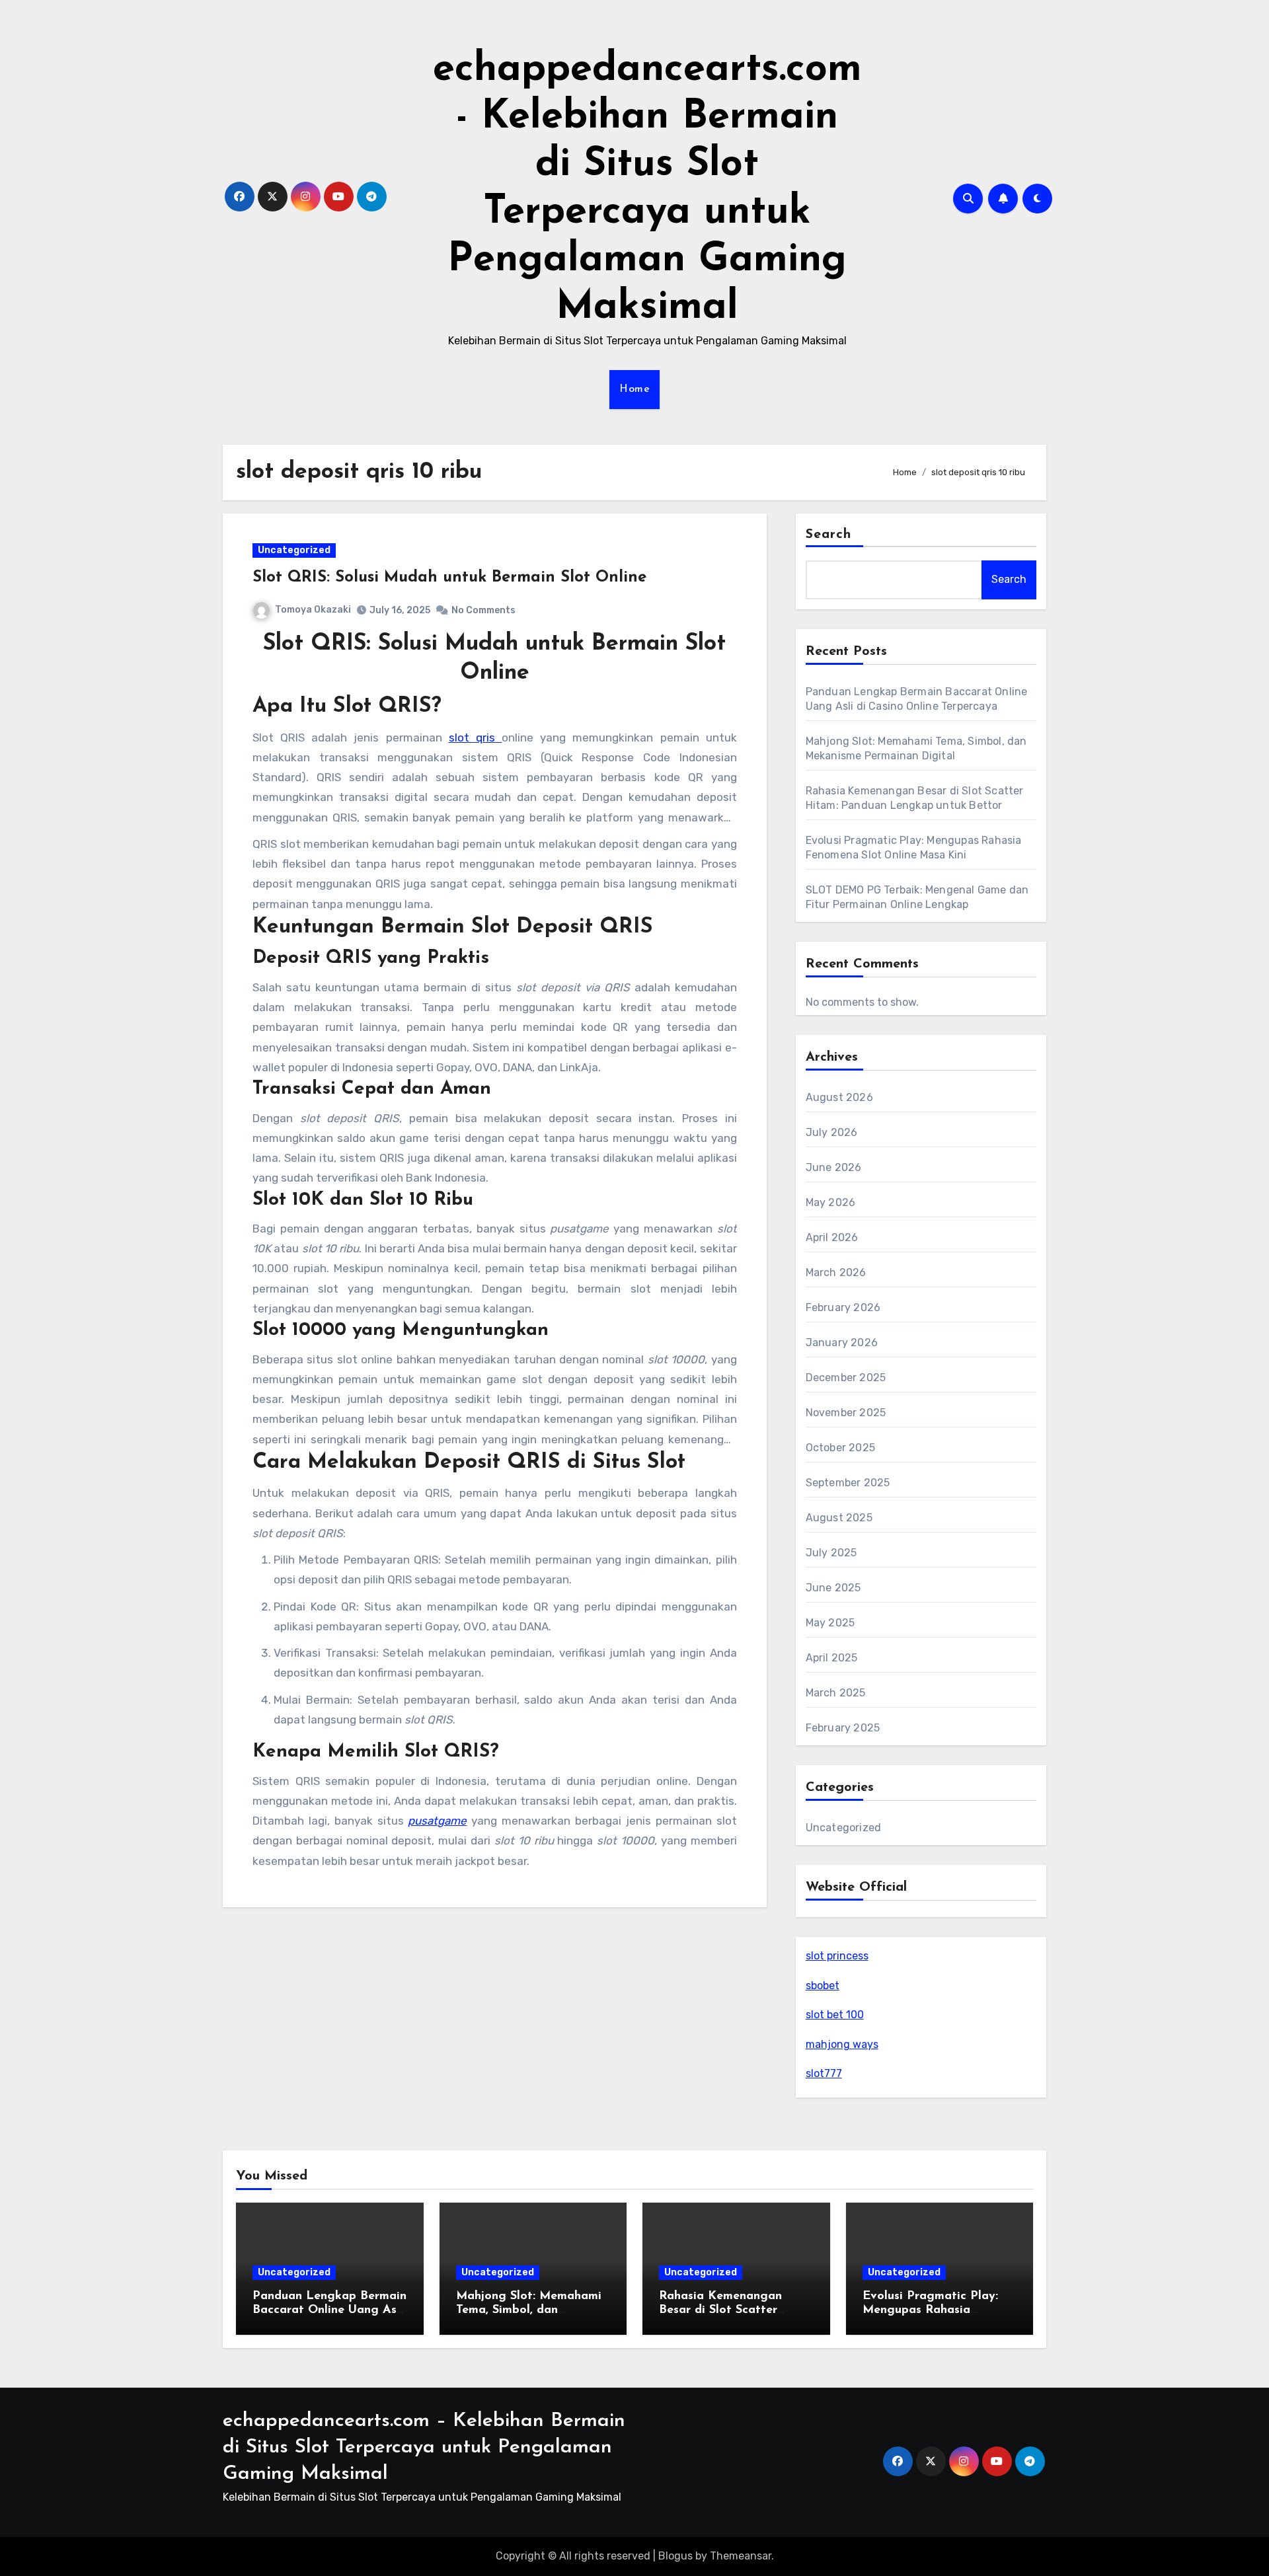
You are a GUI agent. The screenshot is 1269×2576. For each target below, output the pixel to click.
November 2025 (846, 1413)
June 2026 (834, 1167)
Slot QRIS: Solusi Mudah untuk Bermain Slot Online (449, 578)
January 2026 (842, 1343)
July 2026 (832, 1132)
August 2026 (839, 1097)
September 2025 (848, 1483)
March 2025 (836, 1693)
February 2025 (843, 1728)
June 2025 (833, 1588)
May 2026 (831, 1202)
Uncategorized (294, 550)
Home (634, 389)
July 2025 (831, 1553)
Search (829, 535)
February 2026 (843, 1307)
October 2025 (840, 1448)
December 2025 (846, 1378)
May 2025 (830, 1623)
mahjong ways (842, 2044)
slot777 (824, 2073)
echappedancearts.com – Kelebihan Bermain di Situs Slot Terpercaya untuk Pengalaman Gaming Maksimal (424, 2447)
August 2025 (839, 1518)
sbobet (823, 1986)
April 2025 (832, 1658)
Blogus (675, 2556)
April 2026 (832, 1237)
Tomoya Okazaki (313, 610)
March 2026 (836, 1272)
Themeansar (741, 2556)
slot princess (837, 1956)
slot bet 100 (835, 2015)
